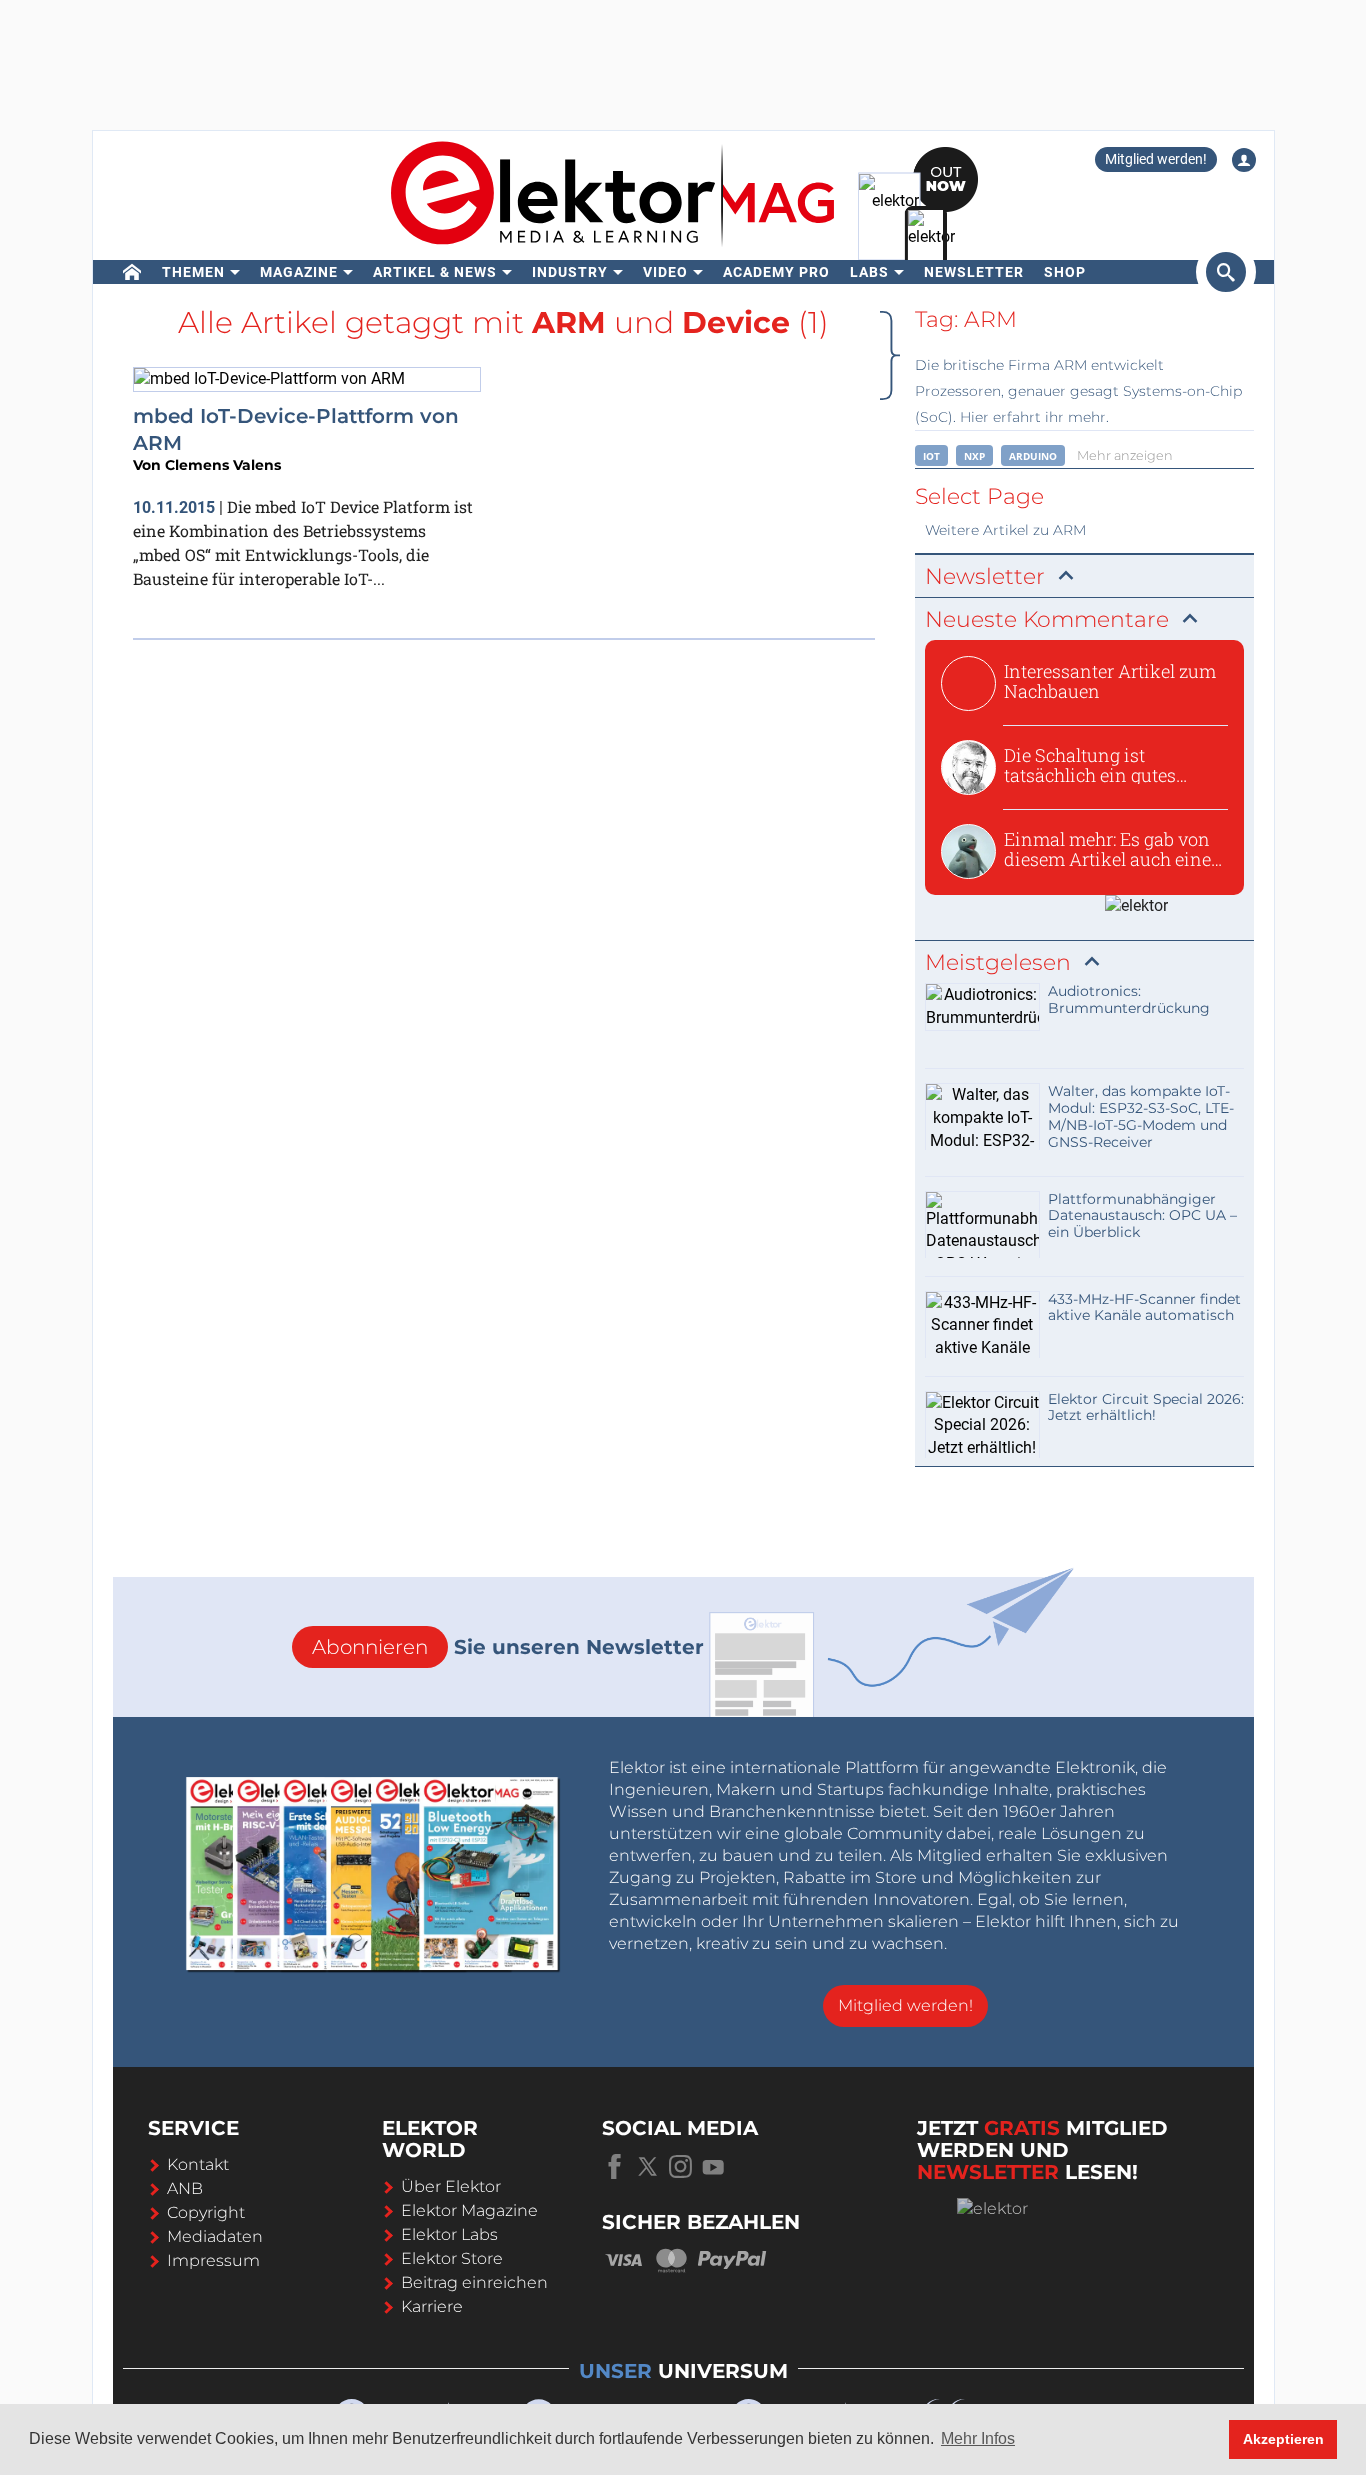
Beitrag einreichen (474, 2282)
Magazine (299, 272)
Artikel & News (435, 272)
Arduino (1033, 456)
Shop (1065, 272)
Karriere (432, 2306)
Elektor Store (452, 2258)
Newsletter (974, 272)
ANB (185, 2188)
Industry (570, 272)
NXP (974, 456)
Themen (193, 272)
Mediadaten (215, 2236)
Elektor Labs (449, 2234)
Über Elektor (451, 2186)
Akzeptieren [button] (1283, 2439)
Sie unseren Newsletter (508, 1647)
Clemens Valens (223, 465)
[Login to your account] (1244, 160)
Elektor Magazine (469, 2210)
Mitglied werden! (1156, 159)
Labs (869, 272)
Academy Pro (776, 272)
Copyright (206, 2212)
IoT (931, 456)
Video (665, 272)
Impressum (213, 2260)
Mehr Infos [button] (978, 2438)
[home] (132, 272)
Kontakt (198, 2164)
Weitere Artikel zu (1005, 530)
